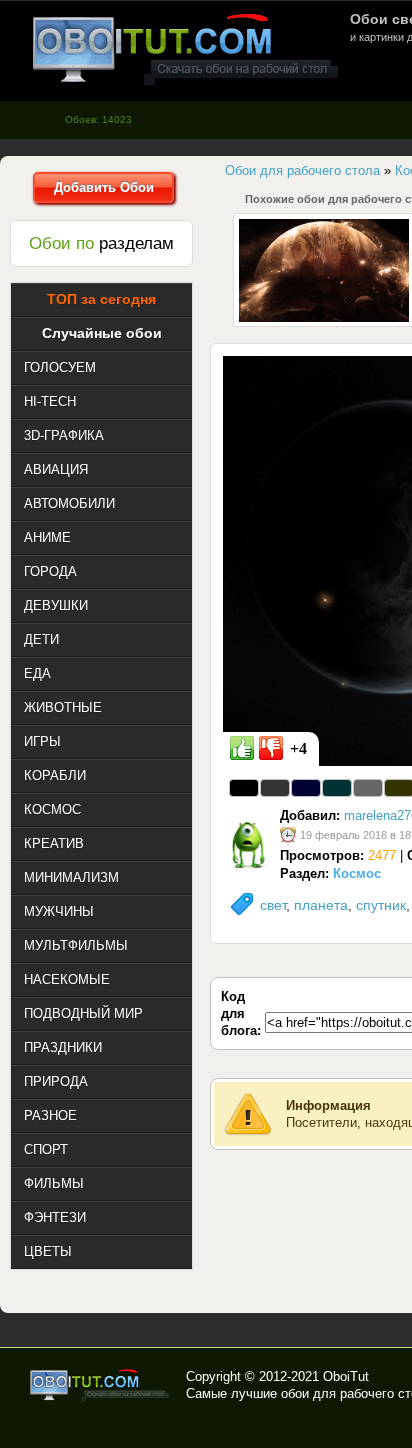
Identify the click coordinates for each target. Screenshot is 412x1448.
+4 (298, 748)
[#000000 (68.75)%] (244, 788)
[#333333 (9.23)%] (275, 788)
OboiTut (346, 1376)
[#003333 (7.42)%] (337, 788)
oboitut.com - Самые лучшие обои (100, 1385)
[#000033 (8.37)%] (306, 788)
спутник (381, 905)
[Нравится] (242, 748)
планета (321, 905)
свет (273, 905)
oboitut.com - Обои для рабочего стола (185, 48)
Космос (357, 873)
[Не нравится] (271, 748)
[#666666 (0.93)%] (368, 788)
